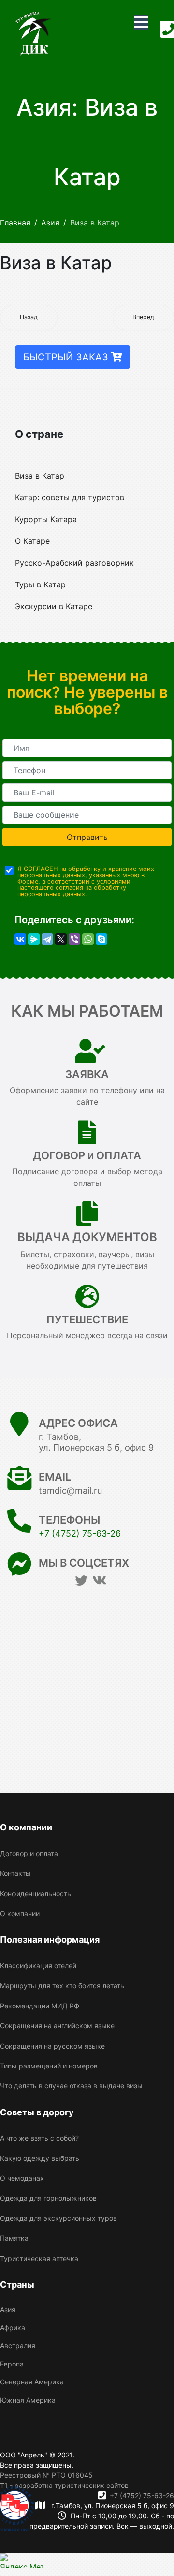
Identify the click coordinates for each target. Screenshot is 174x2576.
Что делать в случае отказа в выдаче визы (71, 2086)
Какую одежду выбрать (40, 2158)
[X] (61, 939)
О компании (20, 1913)
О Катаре (32, 541)
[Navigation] (141, 22)
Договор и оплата (29, 1853)
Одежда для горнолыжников (48, 2198)
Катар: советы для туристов (70, 497)
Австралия (18, 2345)
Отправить (87, 837)
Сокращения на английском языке (57, 2026)
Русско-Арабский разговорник (74, 563)
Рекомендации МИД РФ (40, 2006)
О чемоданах (22, 2178)
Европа (12, 2364)
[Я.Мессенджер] (34, 939)
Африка (13, 2328)
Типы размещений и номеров (49, 2066)
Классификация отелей (38, 1966)
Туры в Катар (40, 584)
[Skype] (101, 939)
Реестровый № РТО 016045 (46, 2475)
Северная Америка (32, 2382)
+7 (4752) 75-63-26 (80, 1534)
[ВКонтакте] (20, 939)
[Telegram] (47, 939)
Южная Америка (28, 2400)
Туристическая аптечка (39, 2258)
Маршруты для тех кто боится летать (62, 1985)
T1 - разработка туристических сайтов (64, 2485)
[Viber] (74, 939)
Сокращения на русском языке (52, 2046)
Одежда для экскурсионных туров (58, 2218)
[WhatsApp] (88, 939)
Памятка (14, 2238)
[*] (87, 748)
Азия (8, 2310)
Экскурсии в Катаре (54, 606)
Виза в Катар (40, 476)
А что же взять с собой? (39, 2138)
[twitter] (81, 1580)
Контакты (15, 1873)
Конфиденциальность (36, 1894)
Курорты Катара (46, 519)
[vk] (99, 1580)
